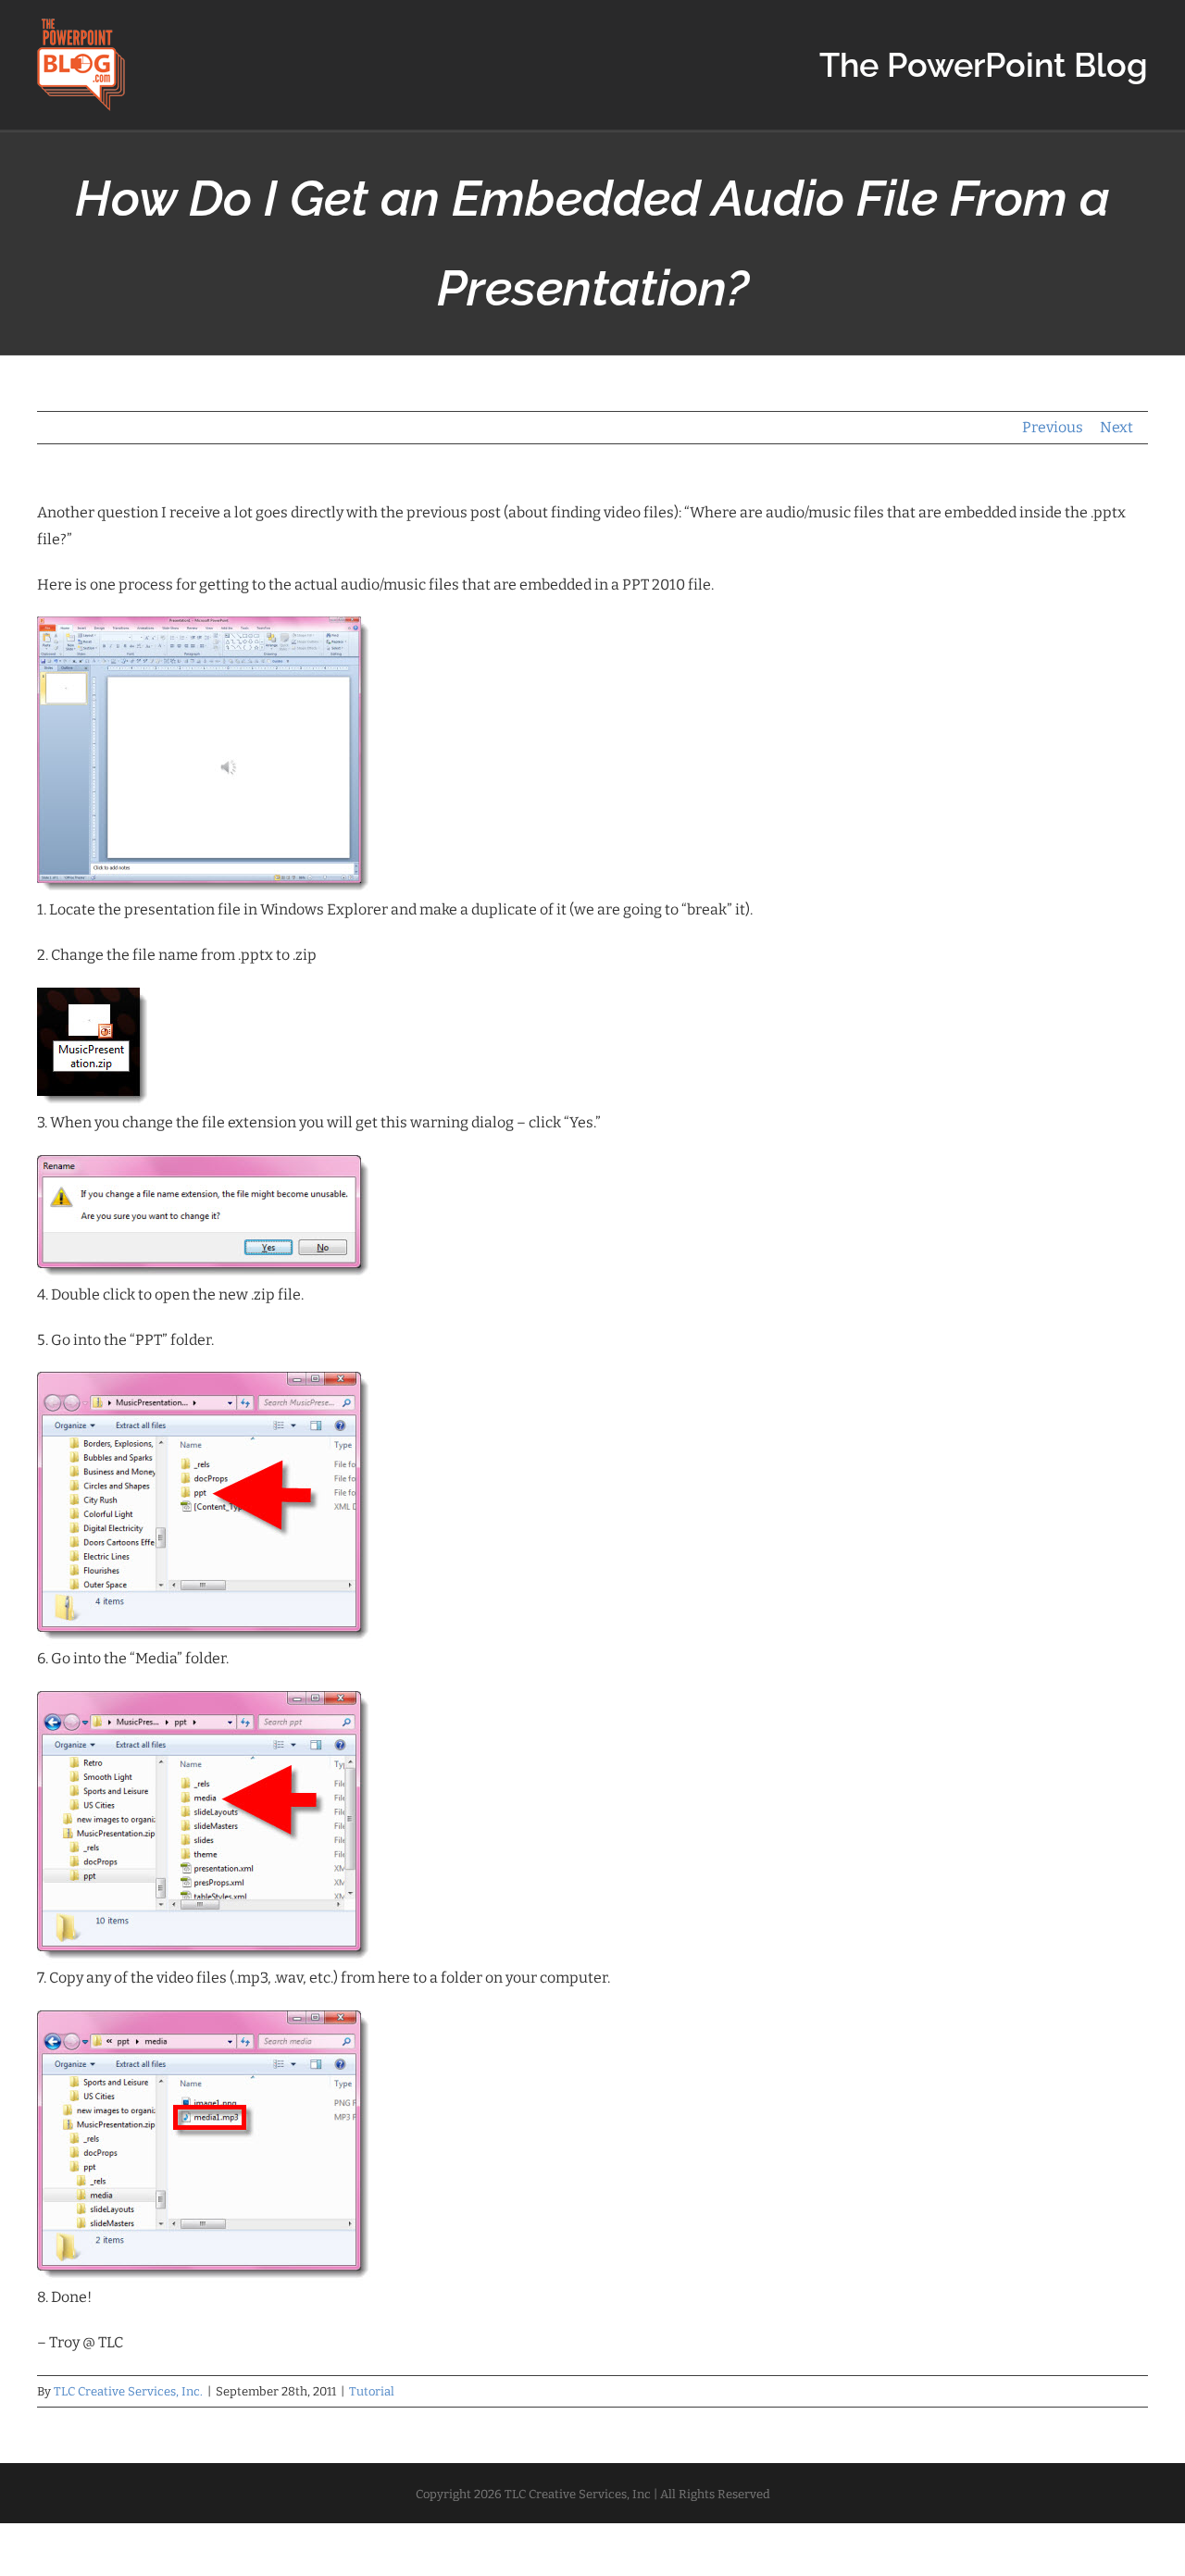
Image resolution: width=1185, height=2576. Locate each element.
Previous (1053, 427)
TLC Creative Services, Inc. (128, 2391)
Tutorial (372, 2391)
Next (1116, 427)
